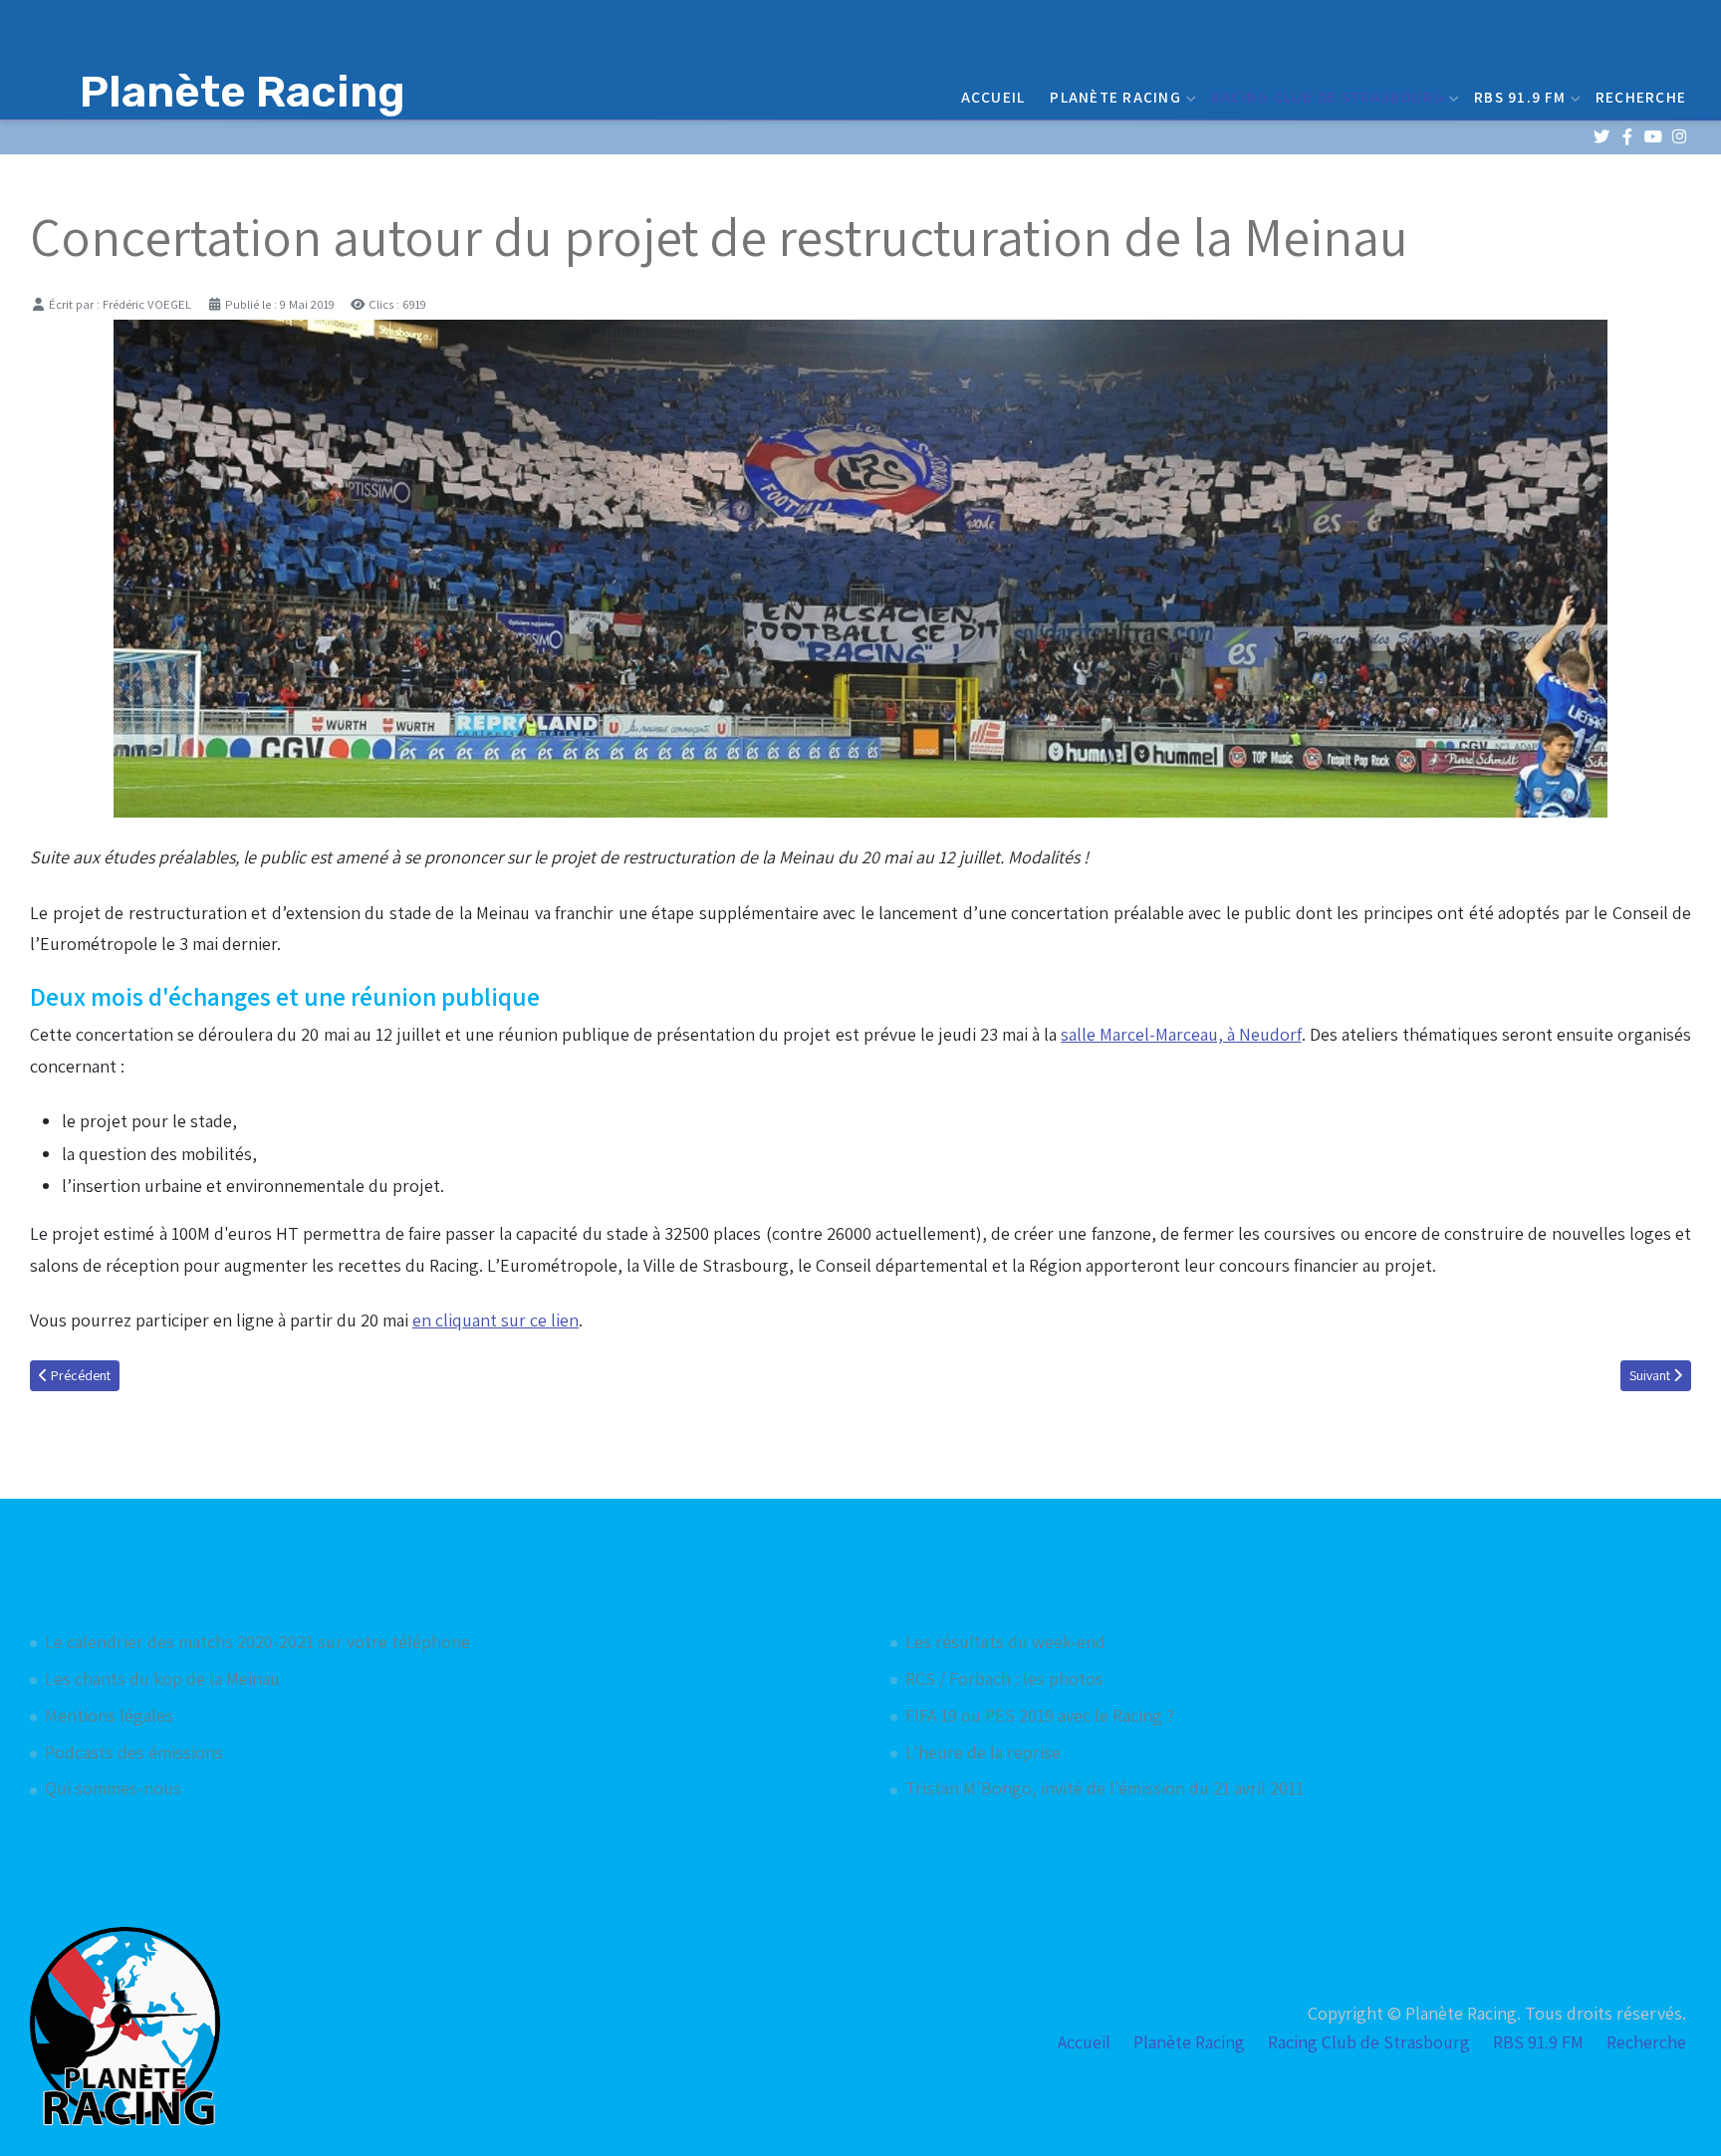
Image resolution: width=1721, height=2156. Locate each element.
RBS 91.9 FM (1520, 97)
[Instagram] (1679, 137)
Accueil (993, 97)
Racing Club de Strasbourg (1328, 97)
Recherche (1641, 97)
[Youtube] (1653, 137)
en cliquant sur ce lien (495, 1320)
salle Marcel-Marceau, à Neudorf (1181, 1034)
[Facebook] (1627, 137)
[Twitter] (1601, 137)
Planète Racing (1115, 97)
